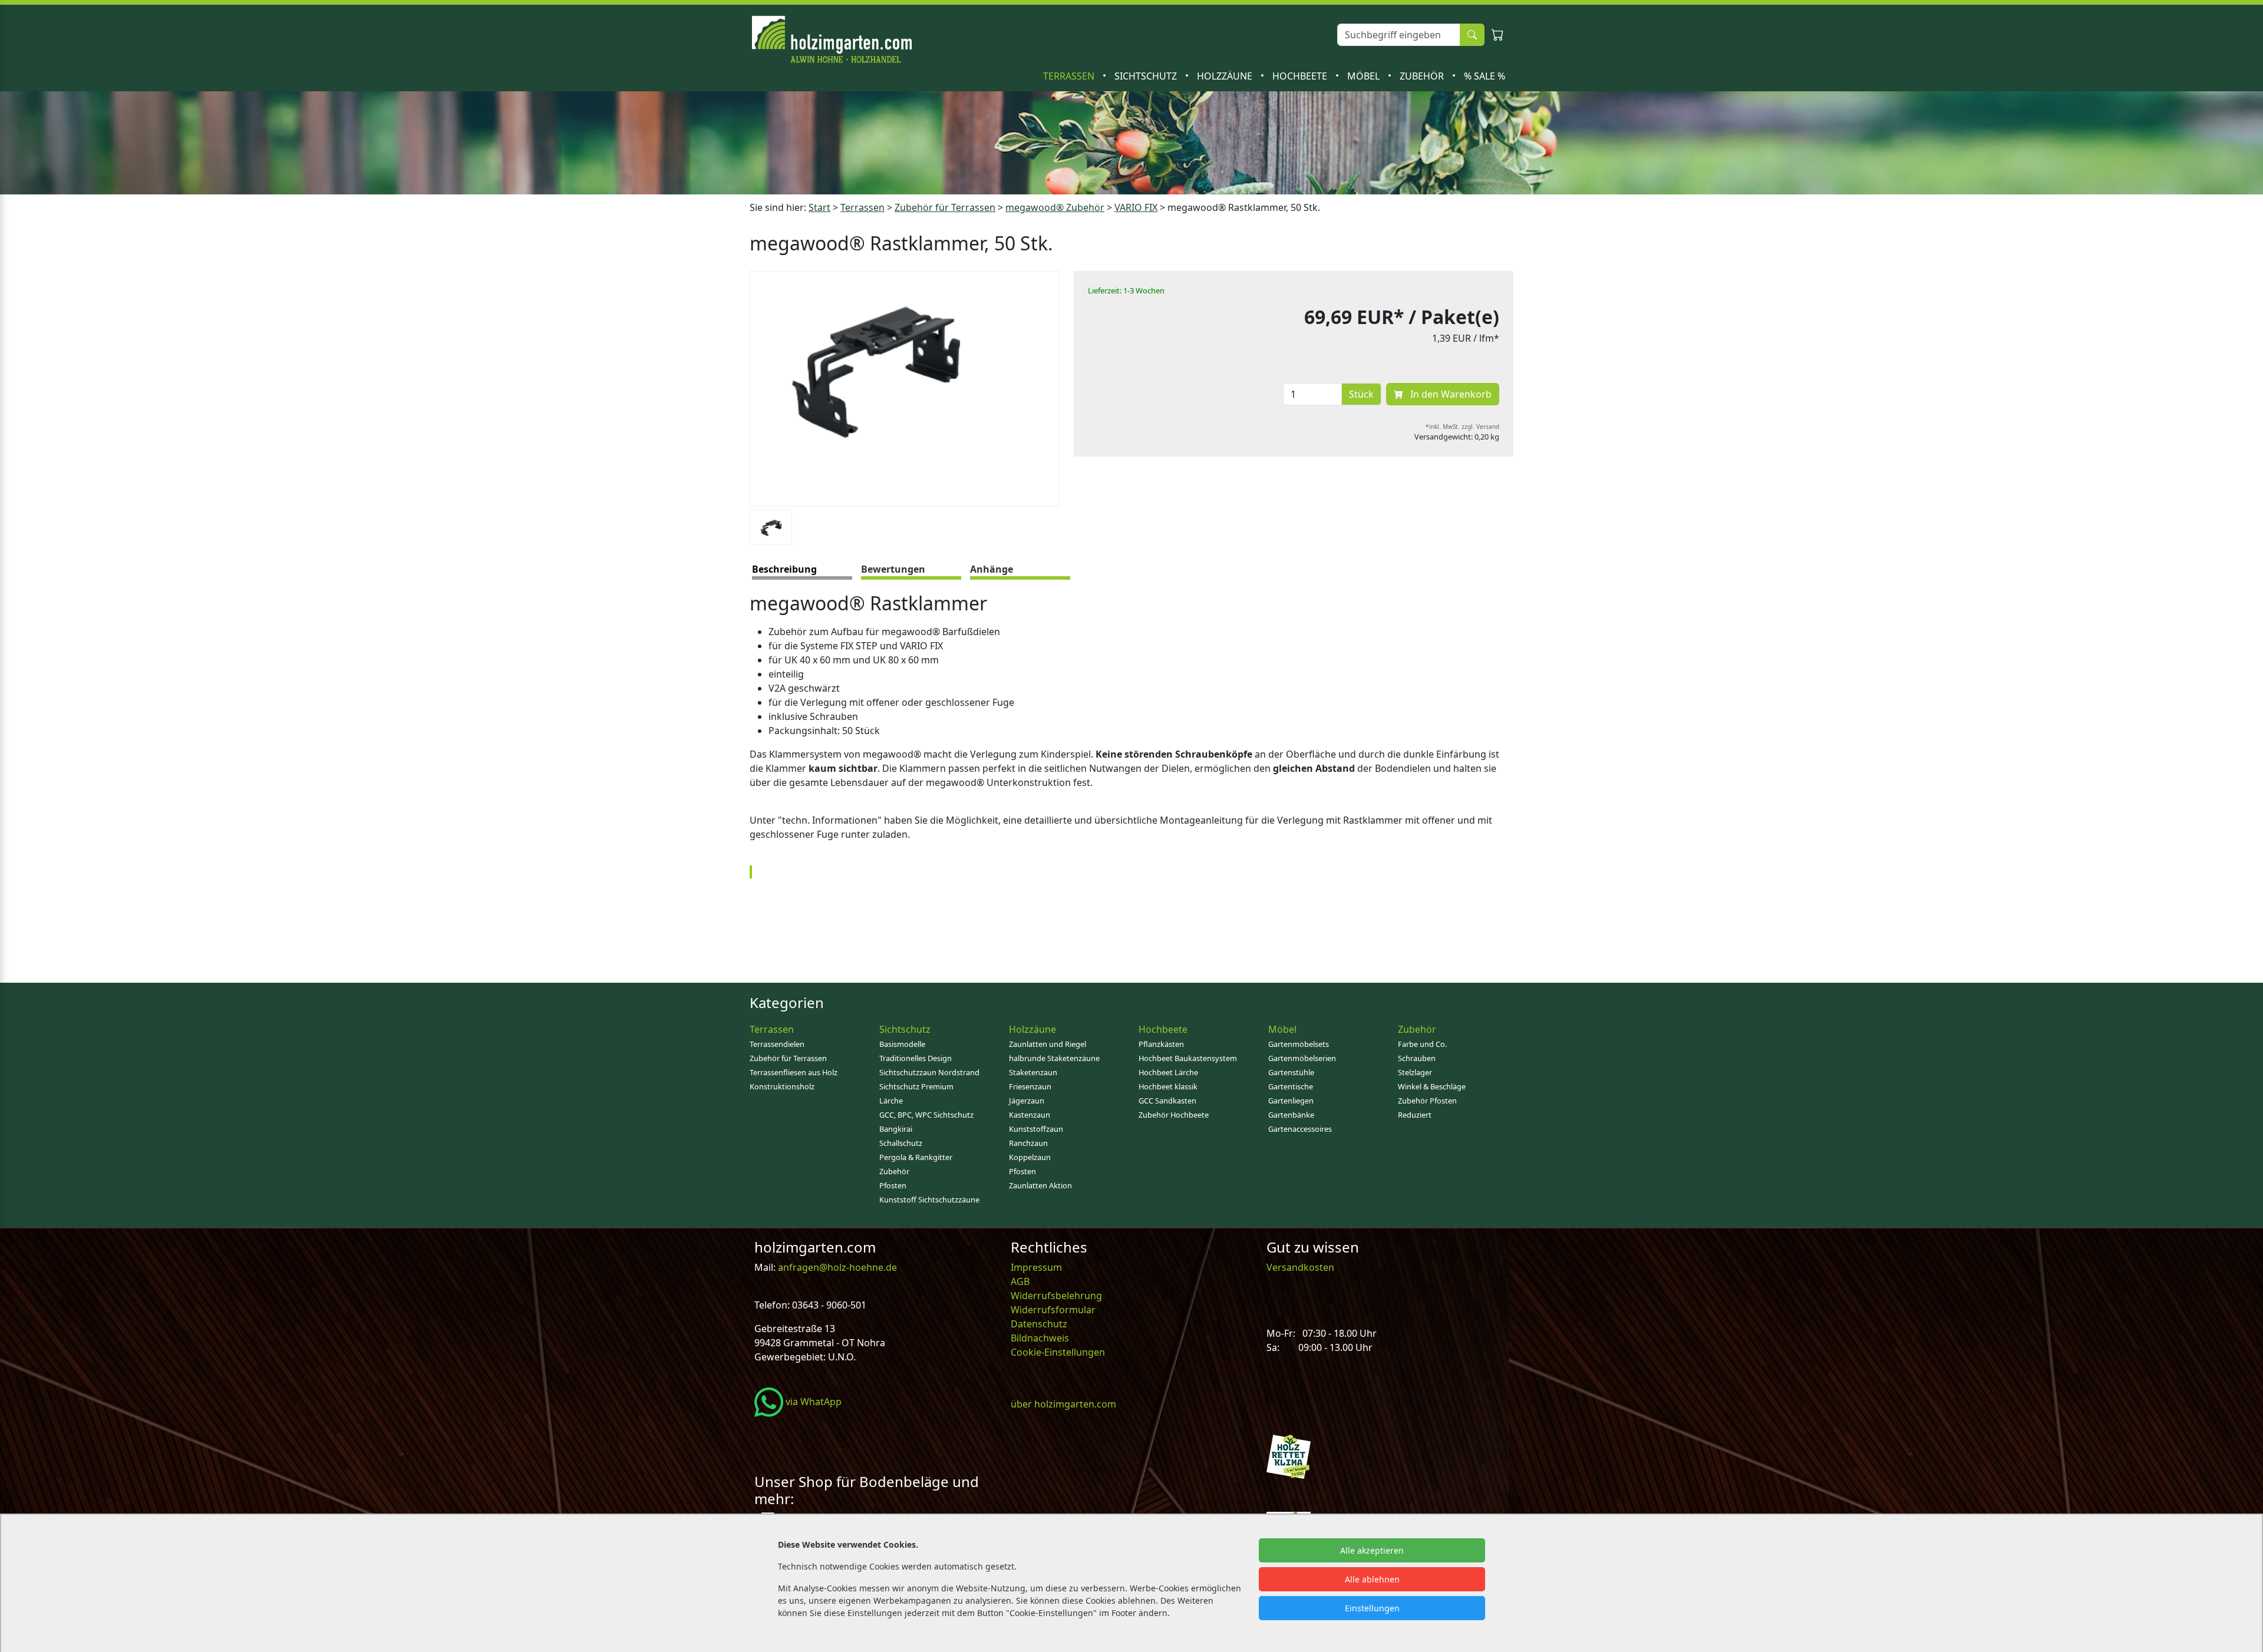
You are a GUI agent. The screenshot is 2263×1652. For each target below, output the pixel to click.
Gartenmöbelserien (1302, 1058)
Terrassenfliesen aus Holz (794, 1072)
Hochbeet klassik (1168, 1086)
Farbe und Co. (1422, 1044)
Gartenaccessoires (1300, 1129)
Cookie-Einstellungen (1058, 1352)
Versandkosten (1300, 1267)
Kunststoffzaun (1036, 1129)
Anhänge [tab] (992, 569)
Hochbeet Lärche (1168, 1072)
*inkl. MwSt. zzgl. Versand (1462, 427)
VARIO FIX (1136, 207)
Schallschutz (901, 1143)
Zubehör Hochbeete (1174, 1115)
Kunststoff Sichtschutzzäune (929, 1200)
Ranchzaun (1028, 1143)
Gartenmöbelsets (1299, 1044)
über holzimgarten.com (1063, 1404)
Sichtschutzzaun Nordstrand (929, 1072)
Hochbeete (1301, 76)
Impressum (1036, 1267)
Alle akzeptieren (1372, 1550)
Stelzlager (1415, 1072)
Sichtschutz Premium (916, 1086)
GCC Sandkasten (1167, 1101)
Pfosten (893, 1185)
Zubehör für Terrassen (945, 207)
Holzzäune (1226, 76)
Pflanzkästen (1161, 1044)
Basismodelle (902, 1044)
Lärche (891, 1101)
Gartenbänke (1291, 1115)
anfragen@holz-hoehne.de (836, 1267)
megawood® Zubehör (1055, 207)
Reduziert (1415, 1115)
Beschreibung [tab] (784, 569)
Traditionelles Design (916, 1058)
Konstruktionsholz (782, 1086)
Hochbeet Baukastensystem (1188, 1058)
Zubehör (1423, 76)
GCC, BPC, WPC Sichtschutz (926, 1115)
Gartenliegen (1291, 1101)
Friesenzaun (1030, 1086)
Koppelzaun (1030, 1157)
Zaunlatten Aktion (1040, 1185)
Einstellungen (1372, 1608)
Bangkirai (896, 1129)
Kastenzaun (1030, 1115)
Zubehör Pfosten (1427, 1101)
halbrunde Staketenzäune (1054, 1058)
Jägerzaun (1027, 1101)
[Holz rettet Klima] (1289, 1456)
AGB (1020, 1281)
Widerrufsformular (1053, 1310)
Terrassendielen (777, 1044)
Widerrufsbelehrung (1056, 1296)
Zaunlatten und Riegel (1048, 1044)
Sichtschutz (1147, 76)
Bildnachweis (1041, 1338)
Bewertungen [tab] (893, 569)
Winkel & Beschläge (1432, 1086)
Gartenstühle (1291, 1072)
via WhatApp (812, 1402)
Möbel (1365, 76)
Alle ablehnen (1372, 1579)
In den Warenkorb (1450, 394)
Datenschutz (1039, 1324)
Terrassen (1070, 76)
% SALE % (1485, 76)
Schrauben (1417, 1058)
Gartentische (1291, 1086)
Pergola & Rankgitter (916, 1157)
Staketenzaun (1033, 1072)
